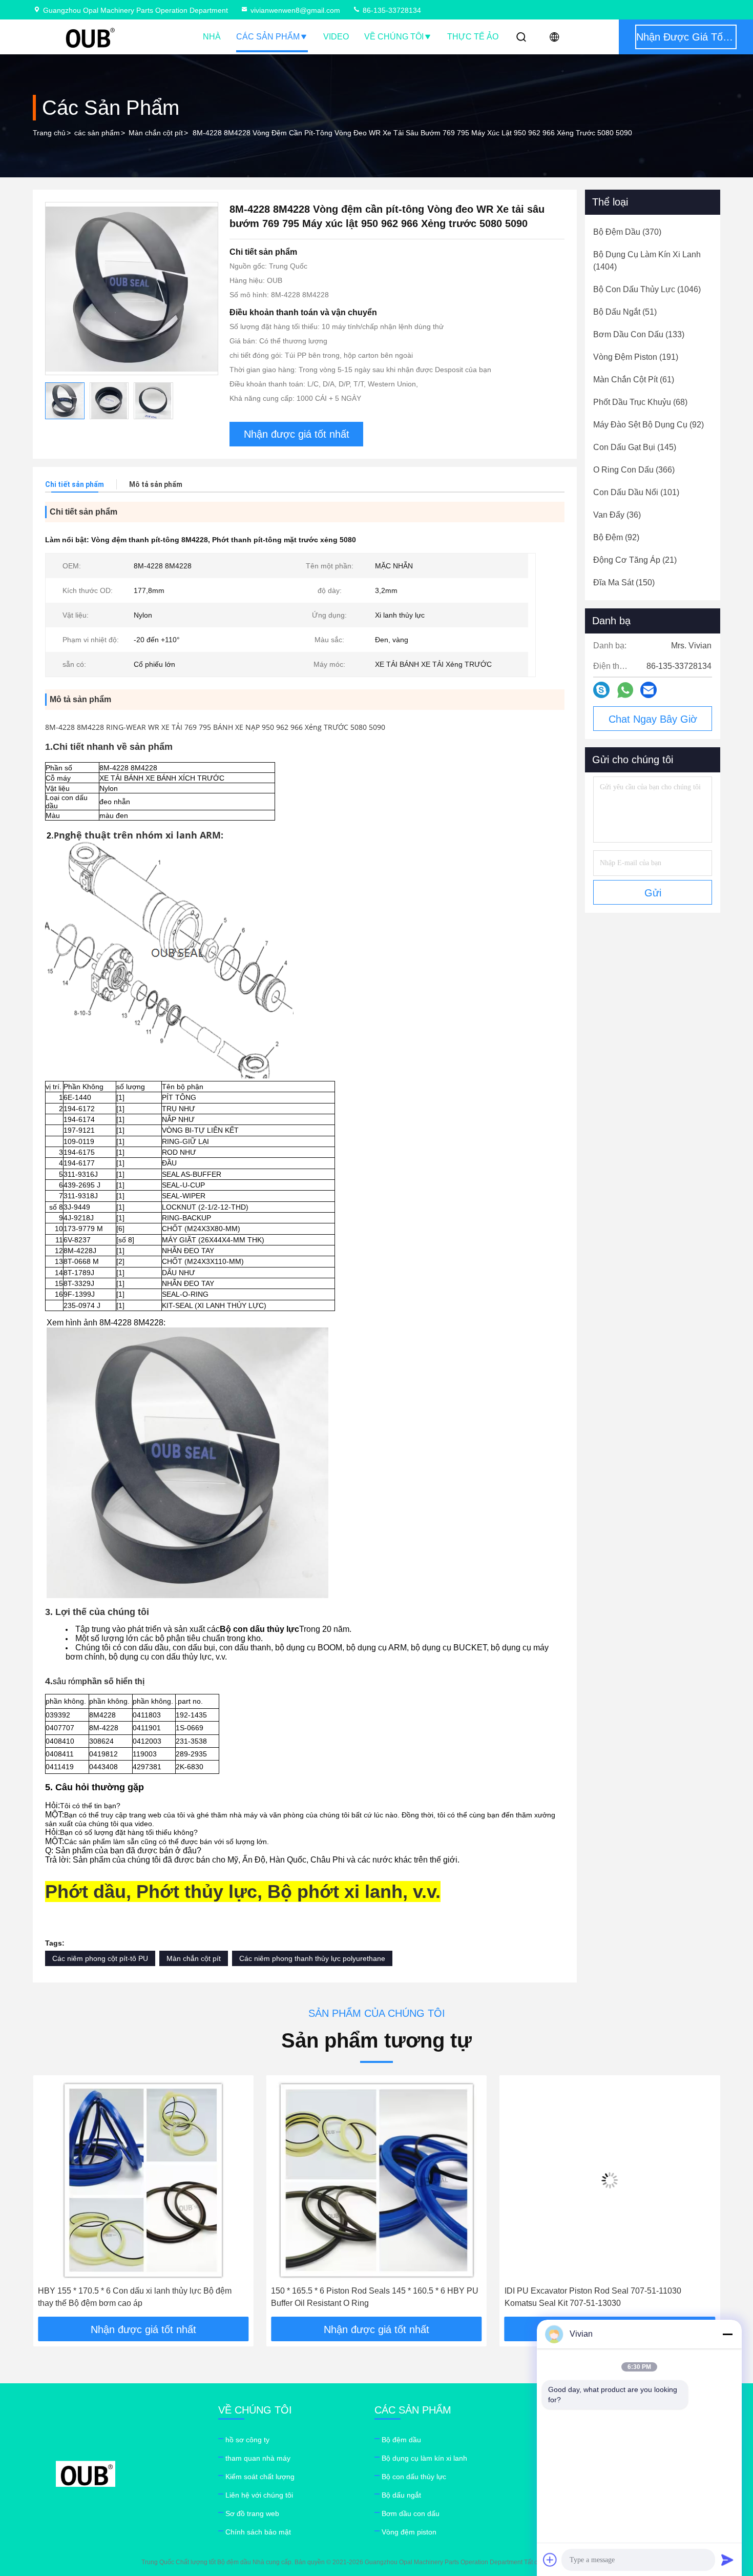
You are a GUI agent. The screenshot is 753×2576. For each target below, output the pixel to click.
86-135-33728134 (391, 10)
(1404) (647, 261)
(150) (624, 582)
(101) (636, 492)
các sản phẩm (97, 133)
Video (336, 37)
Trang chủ (49, 133)
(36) (617, 515)
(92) (649, 425)
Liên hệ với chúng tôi (259, 2495)
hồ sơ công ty (247, 2440)
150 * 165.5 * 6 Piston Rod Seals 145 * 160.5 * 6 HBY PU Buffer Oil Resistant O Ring (142, 2297)
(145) (635, 447)
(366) (634, 470)
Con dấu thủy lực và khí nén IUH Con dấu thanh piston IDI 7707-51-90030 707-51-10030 (610, 2297)
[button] (51, 2199)
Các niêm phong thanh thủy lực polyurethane (312, 1958)
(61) (634, 380)
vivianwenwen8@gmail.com (295, 10)
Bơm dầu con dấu (411, 2513)
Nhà (212, 37)
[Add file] (550, 2560)
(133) (639, 334)
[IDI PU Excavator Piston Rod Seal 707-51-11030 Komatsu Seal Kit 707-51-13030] (376, 2181)
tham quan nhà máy (258, 2458)
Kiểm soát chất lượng (260, 2477)
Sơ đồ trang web (252, 2513)
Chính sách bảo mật (258, 2532)
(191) (636, 357)
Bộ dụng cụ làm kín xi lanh (424, 2458)
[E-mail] (649, 690)
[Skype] (601, 690)
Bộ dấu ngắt (401, 2495)
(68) (640, 402)
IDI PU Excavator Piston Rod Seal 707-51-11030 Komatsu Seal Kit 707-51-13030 (359, 2297)
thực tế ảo (473, 37)
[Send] (727, 2560)
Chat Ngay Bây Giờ (653, 719)
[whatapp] (625, 690)
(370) (627, 232)
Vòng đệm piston (409, 2532)
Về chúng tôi (394, 37)
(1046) (647, 289)
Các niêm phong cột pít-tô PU (100, 1958)
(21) (635, 560)
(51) (625, 312)
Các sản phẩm (268, 37)
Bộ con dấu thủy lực (414, 2477)
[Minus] (727, 2334)
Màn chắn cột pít (156, 133)
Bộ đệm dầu (401, 2440)
